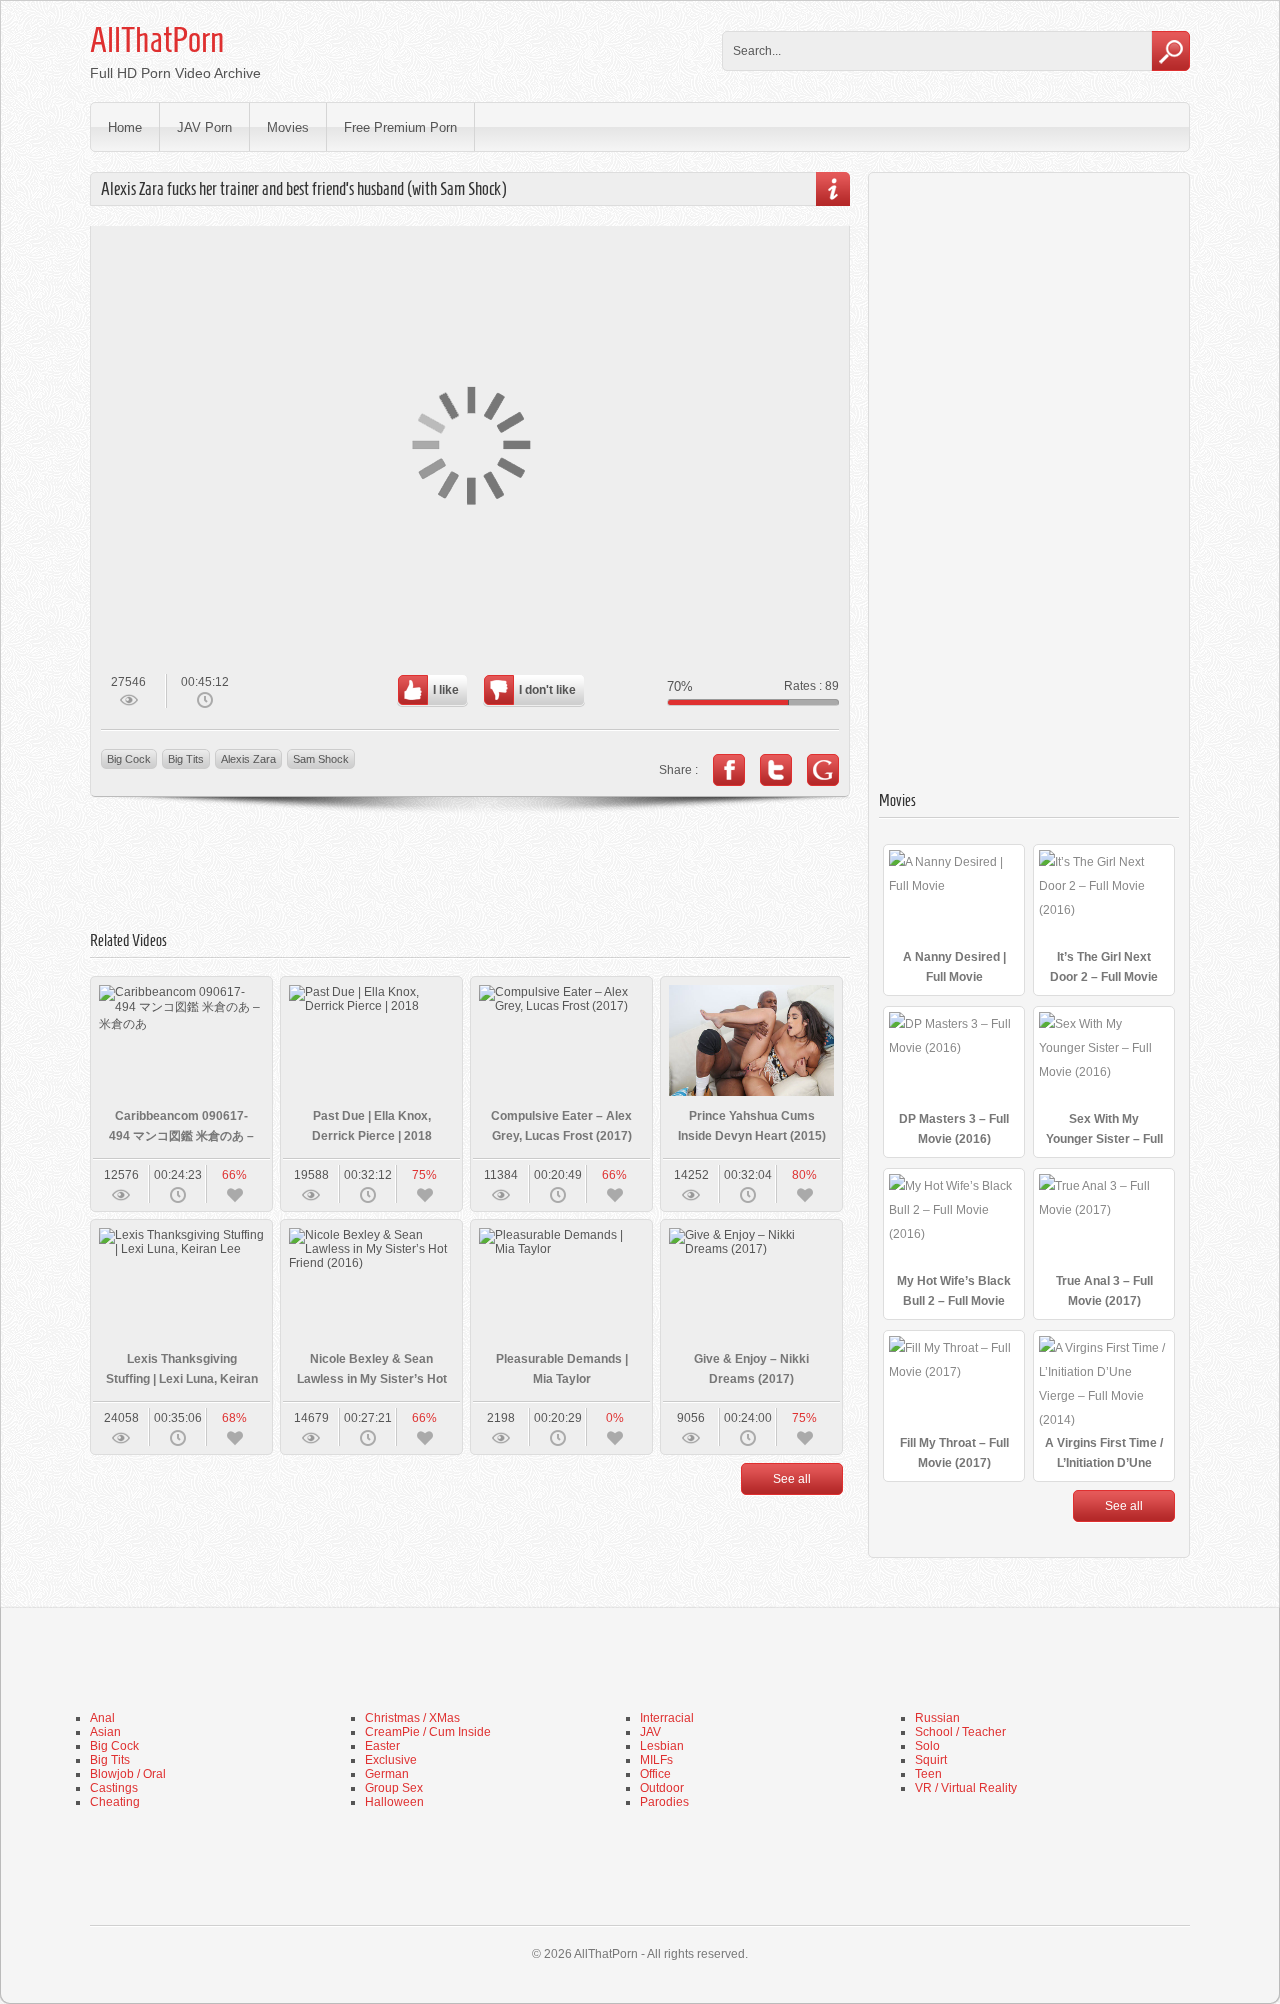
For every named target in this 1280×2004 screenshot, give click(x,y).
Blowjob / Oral (128, 1774)
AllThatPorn (157, 40)
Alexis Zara (248, 759)
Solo (927, 1746)
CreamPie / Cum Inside (428, 1732)
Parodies (664, 1802)
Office (655, 1774)
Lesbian (662, 1746)
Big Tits (186, 759)
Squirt (931, 1760)
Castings (114, 1788)
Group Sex (394, 1788)
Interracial (667, 1718)
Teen (928, 1774)
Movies (288, 127)
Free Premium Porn (400, 127)
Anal (102, 1718)
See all (792, 1479)
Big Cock (129, 759)
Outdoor (662, 1788)
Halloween (394, 1802)
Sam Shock (321, 759)
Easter (382, 1746)
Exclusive (391, 1760)
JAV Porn (204, 127)
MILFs (656, 1760)
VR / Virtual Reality (966, 1788)
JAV (650, 1732)
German (387, 1774)
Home (125, 127)
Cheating (115, 1802)
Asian (105, 1732)
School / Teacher (960, 1732)
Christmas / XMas (412, 1718)
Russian (937, 1718)
